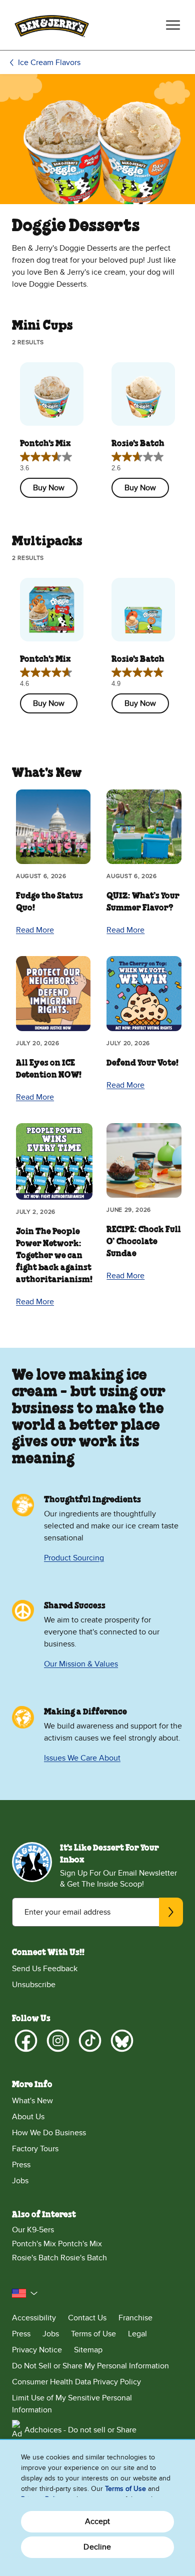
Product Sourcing (74, 1558)
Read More (35, 930)
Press (21, 2165)
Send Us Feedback (45, 1969)
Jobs (20, 2181)
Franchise (135, 2318)
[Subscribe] (171, 1912)
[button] (25, 2293)
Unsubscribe (34, 1985)
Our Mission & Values (81, 1664)
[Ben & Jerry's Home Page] (52, 25)
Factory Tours (35, 2149)
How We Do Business (49, 2133)
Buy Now (49, 488)
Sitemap (88, 2350)
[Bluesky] (122, 2041)
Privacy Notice (37, 2350)
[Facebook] (26, 2041)
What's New (32, 2101)
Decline (97, 2547)
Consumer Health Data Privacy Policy (76, 2382)
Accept (98, 2521)
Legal (137, 2334)
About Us (28, 2117)
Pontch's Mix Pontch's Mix (57, 2244)
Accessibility (34, 2318)
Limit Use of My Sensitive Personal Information (72, 2404)
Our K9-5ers (33, 2230)
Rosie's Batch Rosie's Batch (59, 2258)
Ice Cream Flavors (49, 63)
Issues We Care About (82, 1758)
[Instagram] (58, 2041)
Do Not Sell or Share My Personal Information (90, 2366)
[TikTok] (90, 2041)
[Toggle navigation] (173, 25)
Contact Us (87, 2318)
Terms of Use (93, 2334)
